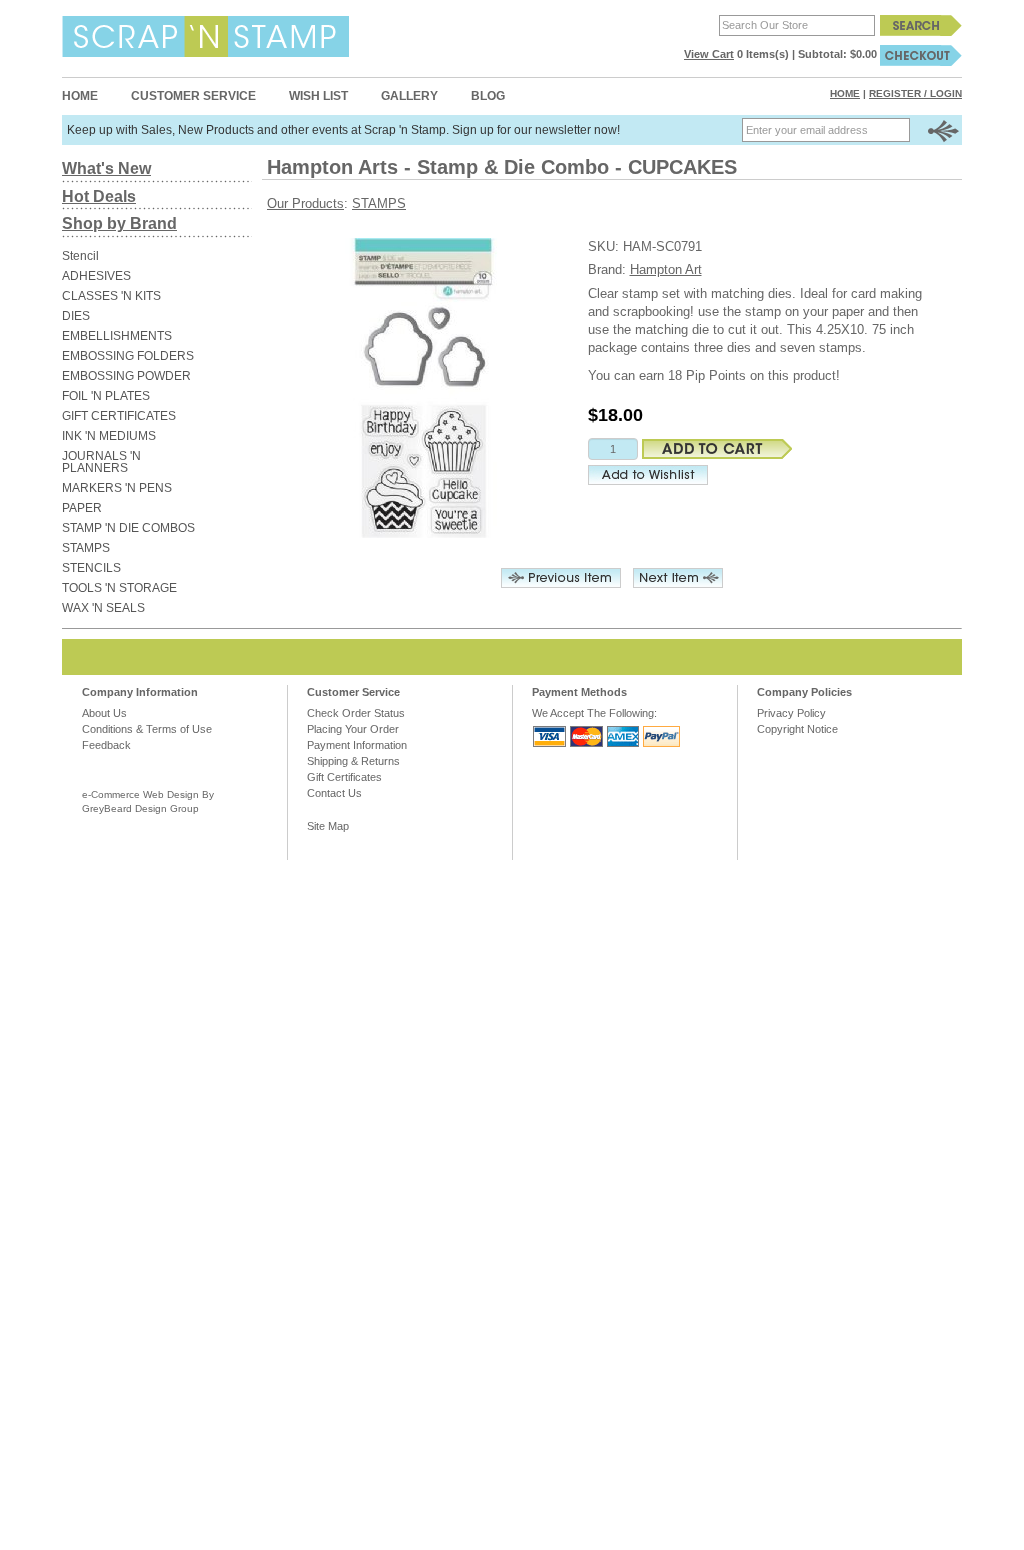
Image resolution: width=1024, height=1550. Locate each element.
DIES (76, 316)
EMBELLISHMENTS (117, 336)
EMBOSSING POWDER (126, 376)
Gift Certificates (344, 777)
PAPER (82, 508)
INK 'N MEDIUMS (109, 436)
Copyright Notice (797, 729)
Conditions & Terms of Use (147, 729)
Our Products (305, 203)
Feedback (106, 745)
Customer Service (193, 96)
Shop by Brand (119, 223)
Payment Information (357, 745)
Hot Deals (99, 196)
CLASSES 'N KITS (111, 296)
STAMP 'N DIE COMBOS (128, 528)
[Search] (921, 25)
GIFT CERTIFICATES (119, 416)
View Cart (709, 54)
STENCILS (91, 568)
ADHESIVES (96, 276)
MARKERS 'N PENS (117, 488)
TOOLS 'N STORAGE (119, 588)
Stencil (80, 256)
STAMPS (86, 548)
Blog (488, 96)
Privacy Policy (791, 713)
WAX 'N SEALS (103, 608)
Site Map (328, 826)
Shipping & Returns (353, 761)
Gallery (409, 96)
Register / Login (915, 93)
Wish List (318, 96)
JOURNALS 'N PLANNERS (101, 462)
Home (80, 96)
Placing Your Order (353, 729)
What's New (106, 168)
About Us (104, 713)
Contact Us (334, 793)
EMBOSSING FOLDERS (128, 356)
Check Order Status (356, 713)
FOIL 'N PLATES (106, 396)
